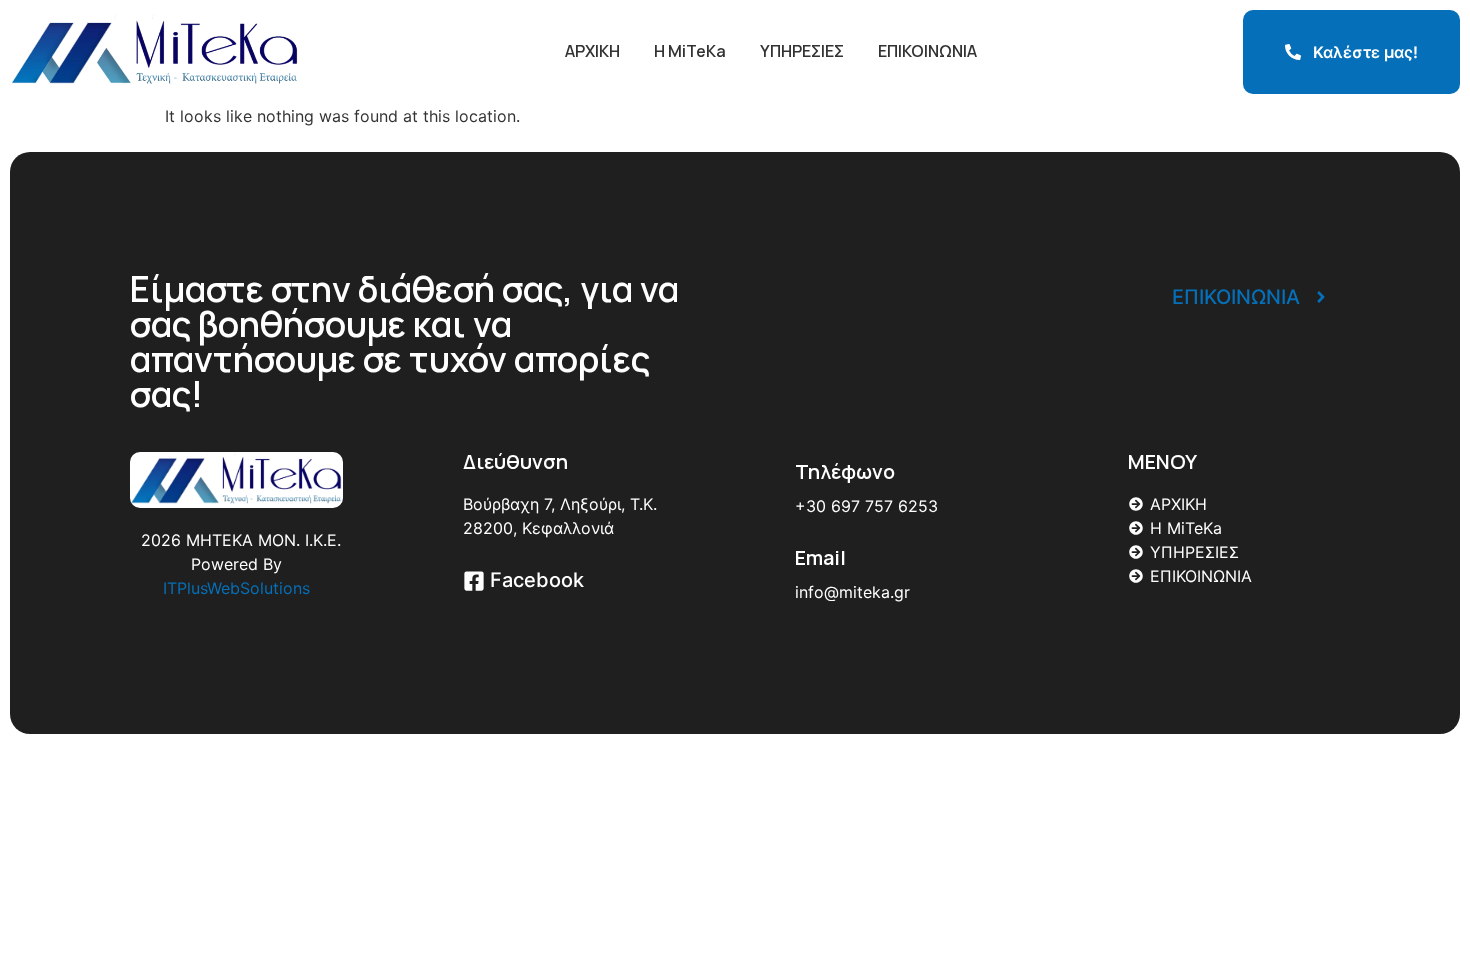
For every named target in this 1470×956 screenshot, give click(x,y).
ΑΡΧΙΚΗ (592, 51)
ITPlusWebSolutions (236, 588)
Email (820, 557)
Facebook (537, 580)
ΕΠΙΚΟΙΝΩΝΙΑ (927, 51)
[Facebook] (474, 582)
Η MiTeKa (690, 51)
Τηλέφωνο (845, 471)
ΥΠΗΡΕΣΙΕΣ (802, 51)
